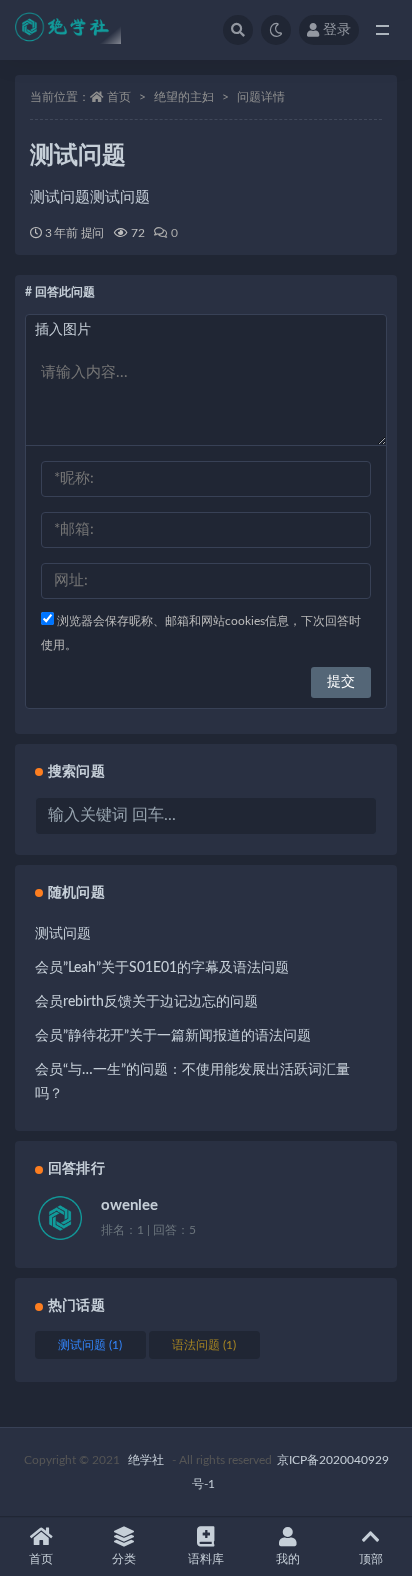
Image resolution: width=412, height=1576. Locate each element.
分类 (124, 1559)
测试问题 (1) (90, 1345)
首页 (119, 97)
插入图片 (63, 330)
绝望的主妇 (184, 97)
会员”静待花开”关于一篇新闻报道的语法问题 (173, 1036)
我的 (288, 1559)
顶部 (371, 1559)
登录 (337, 30)
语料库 (206, 1559)
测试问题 (63, 934)
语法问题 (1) (204, 1345)
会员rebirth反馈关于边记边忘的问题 (146, 1002)
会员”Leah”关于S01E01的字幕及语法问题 (162, 968)
